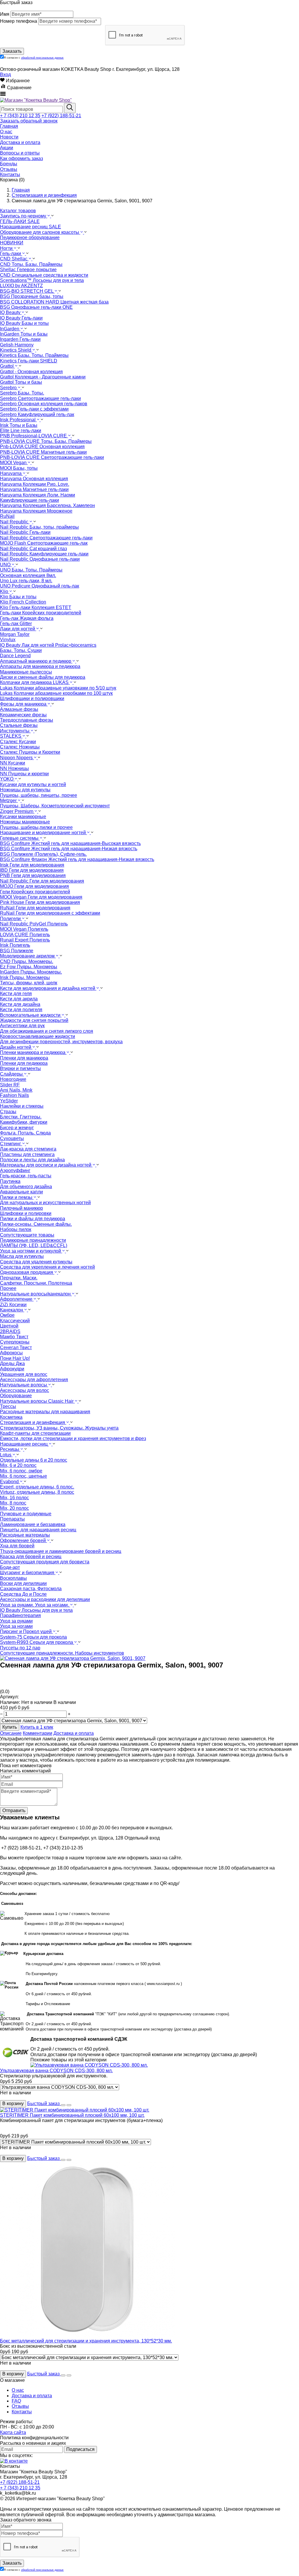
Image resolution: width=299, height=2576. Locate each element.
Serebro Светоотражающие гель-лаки (40, 398)
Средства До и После (23, 1594)
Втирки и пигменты (20, 1068)
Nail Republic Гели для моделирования (42, 881)
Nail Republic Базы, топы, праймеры (39, 527)
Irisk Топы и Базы (19, 425)
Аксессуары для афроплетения (34, 1380)
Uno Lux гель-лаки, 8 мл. (26, 581)
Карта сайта (13, 2432)
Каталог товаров (18, 211)
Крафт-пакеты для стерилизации (35, 1433)
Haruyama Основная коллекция (34, 479)
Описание (11, 1733)
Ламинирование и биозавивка (33, 1524)
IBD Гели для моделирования (32, 870)
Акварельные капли (21, 1192)
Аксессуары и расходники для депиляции (45, 1599)
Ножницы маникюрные (25, 822)
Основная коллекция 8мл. (28, 575)
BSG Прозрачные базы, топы (32, 296)
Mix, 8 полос (13, 1503)
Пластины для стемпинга (27, 1154)
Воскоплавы (13, 1578)
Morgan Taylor (15, 634)
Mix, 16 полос (14, 1498)
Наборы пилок (16, 1229)
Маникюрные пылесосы (26, 672)
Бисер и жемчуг (17, 1128)
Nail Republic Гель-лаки (25, 532)
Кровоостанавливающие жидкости (38, 1036)
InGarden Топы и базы (24, 334)
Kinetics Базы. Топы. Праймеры (34, 355)
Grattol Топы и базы (21, 382)
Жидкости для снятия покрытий (34, 1020)
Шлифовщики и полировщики (32, 698)
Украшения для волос (24, 1374)
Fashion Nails (14, 1095)
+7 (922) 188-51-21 (61, 116)
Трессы (8, 1406)
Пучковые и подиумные (26, 1514)
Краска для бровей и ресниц (31, 1557)
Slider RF (10, 1085)
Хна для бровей (17, 1546)
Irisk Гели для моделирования (32, 865)
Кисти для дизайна (20, 1004)
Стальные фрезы (19, 725)
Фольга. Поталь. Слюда (25, 1133)
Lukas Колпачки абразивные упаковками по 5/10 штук (58, 688)
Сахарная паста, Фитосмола (31, 1589)
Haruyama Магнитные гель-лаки (34, 489)
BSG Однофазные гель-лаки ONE (36, 307)
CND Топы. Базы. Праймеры (31, 264)
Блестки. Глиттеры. (21, 1117)
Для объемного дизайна (26, 1187)
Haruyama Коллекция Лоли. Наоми (38, 495)
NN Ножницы (14, 768)
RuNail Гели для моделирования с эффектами (50, 913)
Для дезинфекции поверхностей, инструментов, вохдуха (61, 1042)
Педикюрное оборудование (30, 237)
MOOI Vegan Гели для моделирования (41, 897)
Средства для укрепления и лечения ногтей (47, 1267)
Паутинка (10, 1181)
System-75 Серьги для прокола (33, 1637)
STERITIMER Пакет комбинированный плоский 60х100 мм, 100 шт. (72, 2115)
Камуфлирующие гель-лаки (29, 500)
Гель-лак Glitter (16, 624)
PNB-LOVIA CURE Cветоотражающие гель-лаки (52, 457)
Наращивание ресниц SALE (31, 227)
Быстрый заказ (44, 2104)
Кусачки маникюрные (23, 817)
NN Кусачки (13, 763)
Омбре (7, 1315)
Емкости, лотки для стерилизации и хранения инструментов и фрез (73, 1438)
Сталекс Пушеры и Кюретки (30, 752)
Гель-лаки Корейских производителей (41, 613)
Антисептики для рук (22, 1026)
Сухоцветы (12, 1138)
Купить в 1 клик (37, 1727)
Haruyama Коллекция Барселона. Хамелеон (47, 505)
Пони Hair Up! (15, 1358)
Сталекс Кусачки (18, 742)
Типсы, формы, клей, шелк (29, 983)
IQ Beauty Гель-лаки (21, 318)
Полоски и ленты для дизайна (32, 1160)
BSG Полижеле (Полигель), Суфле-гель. (43, 854)
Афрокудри (12, 1369)
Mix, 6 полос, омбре (21, 1471)
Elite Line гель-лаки (21, 430)
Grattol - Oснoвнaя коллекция (31, 372)
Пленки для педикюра (24, 1063)
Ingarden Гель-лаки (20, 339)
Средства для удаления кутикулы (36, 1262)
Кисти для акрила (19, 999)
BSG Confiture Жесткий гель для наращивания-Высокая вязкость (70, 843)
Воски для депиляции (23, 1583)
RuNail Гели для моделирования (35, 908)
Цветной (9, 1326)
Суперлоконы (15, 1342)
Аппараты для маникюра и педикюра (40, 666)
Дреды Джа (12, 1364)
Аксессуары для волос (25, 1390)
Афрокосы (11, 1353)
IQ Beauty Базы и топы (24, 323)
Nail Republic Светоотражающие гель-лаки (46, 538)
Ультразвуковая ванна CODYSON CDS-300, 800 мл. (56, 2071)
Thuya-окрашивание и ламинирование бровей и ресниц (61, 1551)
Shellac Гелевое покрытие (28, 270)
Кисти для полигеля (21, 1010)
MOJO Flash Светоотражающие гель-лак (44, 543)
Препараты (12, 1519)
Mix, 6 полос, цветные (24, 1476)
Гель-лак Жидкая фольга (27, 618)
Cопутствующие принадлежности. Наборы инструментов (62, 1653)
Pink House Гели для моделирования (40, 902)
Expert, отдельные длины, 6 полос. (37, 1487)
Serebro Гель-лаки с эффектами (34, 409)
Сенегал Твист (16, 1347)
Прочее (8, 1288)
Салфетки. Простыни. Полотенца (36, 1283)
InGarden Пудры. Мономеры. (31, 972)
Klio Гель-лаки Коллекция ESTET (36, 607)
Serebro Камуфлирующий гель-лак (37, 414)
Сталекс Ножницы (20, 747)
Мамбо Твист (14, 1337)
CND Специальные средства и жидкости (44, 275)
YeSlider (9, 1101)
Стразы (8, 1112)
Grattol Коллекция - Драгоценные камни (43, 377)
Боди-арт (10, 1567)
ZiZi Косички (13, 1305)
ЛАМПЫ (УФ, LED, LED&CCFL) (34, 1245)
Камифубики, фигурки (24, 1122)
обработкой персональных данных (42, 58)
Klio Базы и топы (18, 597)
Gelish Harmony (17, 345)
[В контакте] (14, 2461)
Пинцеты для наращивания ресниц (38, 1530)
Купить (10, 1727)
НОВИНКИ (12, 243)
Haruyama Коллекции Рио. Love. (35, 484)
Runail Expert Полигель (25, 940)
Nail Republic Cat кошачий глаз (33, 549)
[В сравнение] (69, 2105)
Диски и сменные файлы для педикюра (43, 677)
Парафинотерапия (20, 1615)
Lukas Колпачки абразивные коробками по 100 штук (56, 693)
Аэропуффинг (15, 1170)
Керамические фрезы (23, 715)
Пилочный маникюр (21, 1208)
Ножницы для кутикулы (25, 790)
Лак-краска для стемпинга (28, 1149)
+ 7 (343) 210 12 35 (20, 116)
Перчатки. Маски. (19, 1278)
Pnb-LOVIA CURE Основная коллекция (42, 447)
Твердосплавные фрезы (27, 720)
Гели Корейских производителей (35, 892)
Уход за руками (16, 1621)
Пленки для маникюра (24, 1058)
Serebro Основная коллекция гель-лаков (44, 404)
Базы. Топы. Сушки (21, 650)
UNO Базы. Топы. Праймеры (31, 570)
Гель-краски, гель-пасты (26, 1176)
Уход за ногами (16, 1626)
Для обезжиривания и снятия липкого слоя (47, 1031)
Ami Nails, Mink (16, 1090)
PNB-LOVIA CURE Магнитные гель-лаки (43, 452)
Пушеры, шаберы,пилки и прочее (36, 827)
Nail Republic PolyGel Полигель (34, 924)
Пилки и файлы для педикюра (33, 1219)
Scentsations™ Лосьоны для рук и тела (42, 280)
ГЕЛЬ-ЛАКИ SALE (20, 221)
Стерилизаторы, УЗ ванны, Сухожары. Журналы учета (59, 1428)
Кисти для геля (16, 994)
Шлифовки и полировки (26, 1213)
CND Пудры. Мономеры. (27, 961)
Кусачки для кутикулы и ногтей (33, 784)
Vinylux (8, 640)
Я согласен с (34, 58)
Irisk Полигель (15, 945)
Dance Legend (15, 656)
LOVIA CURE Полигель (25, 935)
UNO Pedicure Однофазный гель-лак (40, 586)
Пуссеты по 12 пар (20, 1648)
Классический (15, 1321)
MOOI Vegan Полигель (24, 929)
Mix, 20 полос (14, 1508)
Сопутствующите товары (27, 1235)
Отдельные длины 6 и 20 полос (34, 1460)
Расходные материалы (25, 1535)
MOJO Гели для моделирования (34, 886)
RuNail (7, 516)
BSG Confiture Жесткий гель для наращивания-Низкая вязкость (69, 849)
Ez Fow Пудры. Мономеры (29, 967)
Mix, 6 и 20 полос (18, 1465)
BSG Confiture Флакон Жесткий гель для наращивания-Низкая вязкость (77, 859)
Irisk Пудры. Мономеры (25, 977)
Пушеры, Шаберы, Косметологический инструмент (55, 806)
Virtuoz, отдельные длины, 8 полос (37, 1492)
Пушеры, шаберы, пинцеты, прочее (39, 795)
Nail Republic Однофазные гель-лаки (40, 559)
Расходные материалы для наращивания (45, 1412)
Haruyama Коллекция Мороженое (36, 511)
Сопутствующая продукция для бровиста (45, 1562)
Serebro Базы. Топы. (22, 393)
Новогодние (13, 1079)
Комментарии (38, 1733)
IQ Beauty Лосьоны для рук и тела (36, 1610)
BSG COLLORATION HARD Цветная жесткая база (54, 302)
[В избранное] (63, 2105)
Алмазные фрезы (19, 709)
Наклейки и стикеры (22, 1106)
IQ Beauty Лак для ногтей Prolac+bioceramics (48, 645)
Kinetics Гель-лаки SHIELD (29, 361)
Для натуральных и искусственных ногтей (45, 1203)
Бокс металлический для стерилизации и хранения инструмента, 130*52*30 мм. (86, 2341)
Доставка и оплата (74, 1733)
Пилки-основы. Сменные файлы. (36, 1224)
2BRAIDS (10, 1331)
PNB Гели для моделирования (33, 875)
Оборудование (16, 1396)
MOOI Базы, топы (19, 468)
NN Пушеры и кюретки (24, 774)
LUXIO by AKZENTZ (21, 286)
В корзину (13, 2104)
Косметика (11, 1417)
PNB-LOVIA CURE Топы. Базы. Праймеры (46, 441)
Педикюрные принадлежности (33, 1240)
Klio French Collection (23, 602)
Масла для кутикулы (22, 1256)
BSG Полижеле (17, 951)
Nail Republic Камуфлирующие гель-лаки (44, 554)
